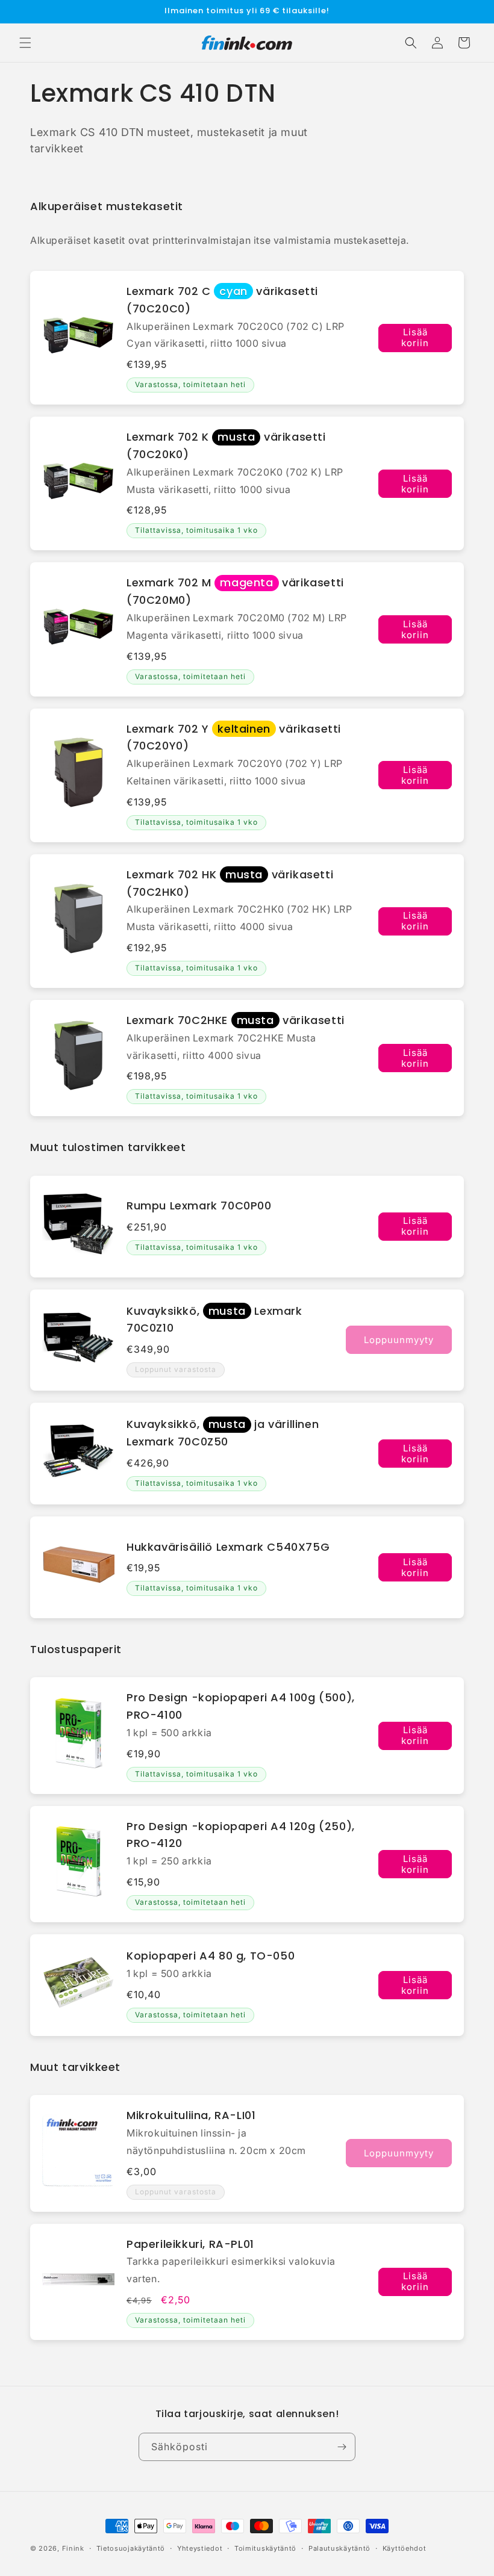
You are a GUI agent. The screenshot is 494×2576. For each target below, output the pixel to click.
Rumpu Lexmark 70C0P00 (199, 1206)
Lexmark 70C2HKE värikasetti (236, 1020)
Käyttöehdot (405, 2548)
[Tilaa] (342, 2447)
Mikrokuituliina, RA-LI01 (191, 2115)
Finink (73, 2548)
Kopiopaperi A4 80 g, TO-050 (211, 1956)
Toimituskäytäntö (265, 2548)
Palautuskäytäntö (339, 2548)
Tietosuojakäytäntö (131, 2548)
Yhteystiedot (200, 2548)
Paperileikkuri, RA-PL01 (190, 2244)
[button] (25, 43)
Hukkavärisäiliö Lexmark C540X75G (228, 1547)
